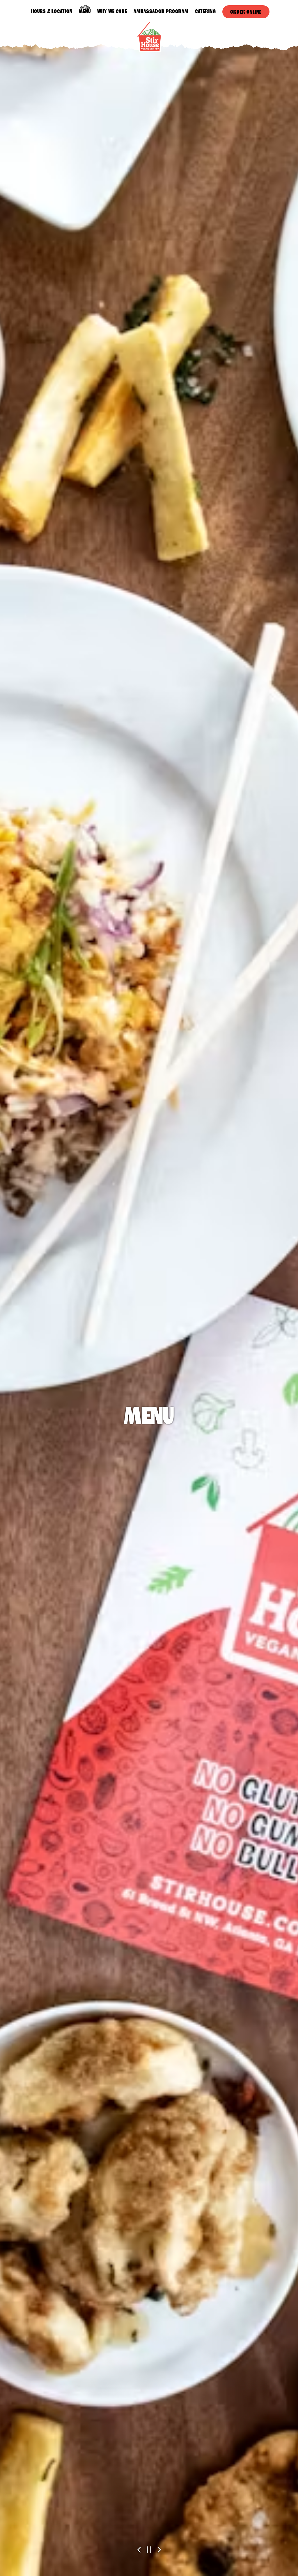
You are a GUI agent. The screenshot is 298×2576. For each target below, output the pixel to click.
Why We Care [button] (112, 11)
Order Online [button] (246, 12)
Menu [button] (85, 11)
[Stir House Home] (149, 36)
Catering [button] (205, 11)
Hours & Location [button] (52, 11)
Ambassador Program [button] (161, 11)
